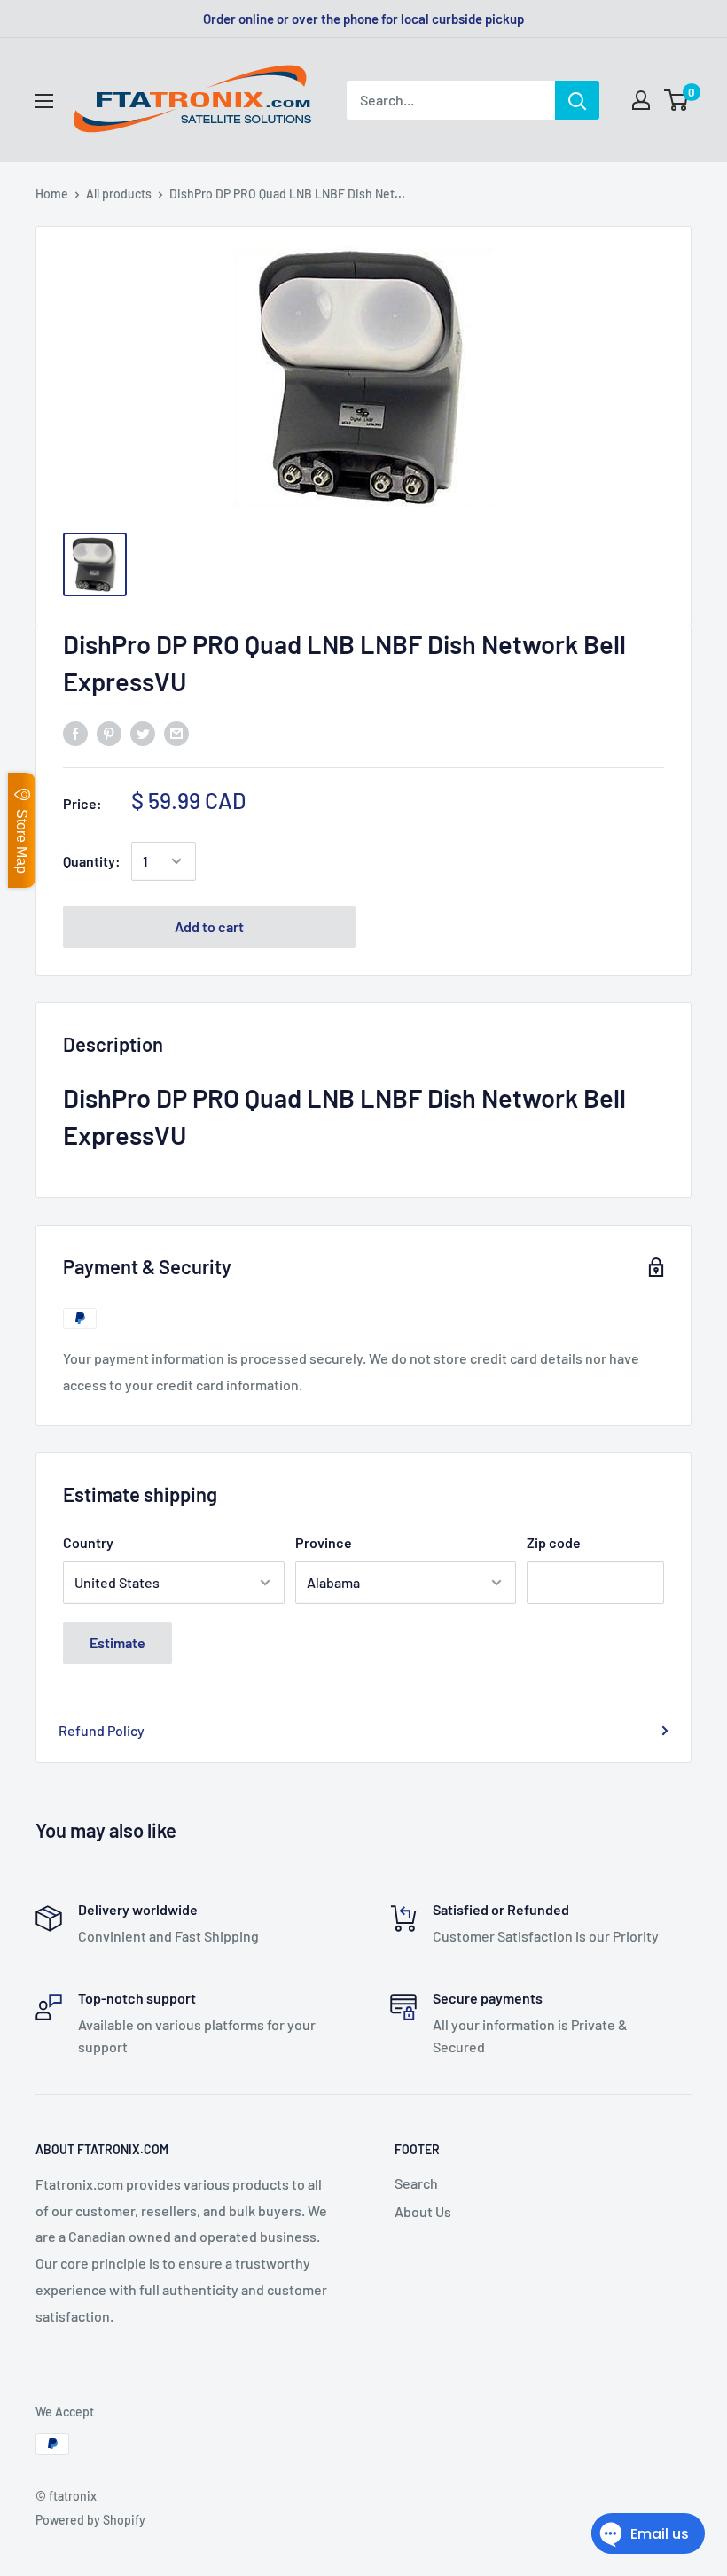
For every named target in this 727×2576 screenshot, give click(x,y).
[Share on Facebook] (75, 732)
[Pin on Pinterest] (109, 732)
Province (324, 1542)
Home (52, 194)
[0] (677, 100)
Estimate (117, 1642)
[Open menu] (44, 101)
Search (416, 2183)
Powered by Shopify (90, 2520)
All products (119, 194)
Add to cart (209, 926)
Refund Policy (102, 1730)
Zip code (554, 1542)
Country (88, 1542)
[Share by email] (176, 732)
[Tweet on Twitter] (143, 732)
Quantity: (92, 861)
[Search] (577, 100)
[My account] (641, 100)
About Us (423, 2211)
